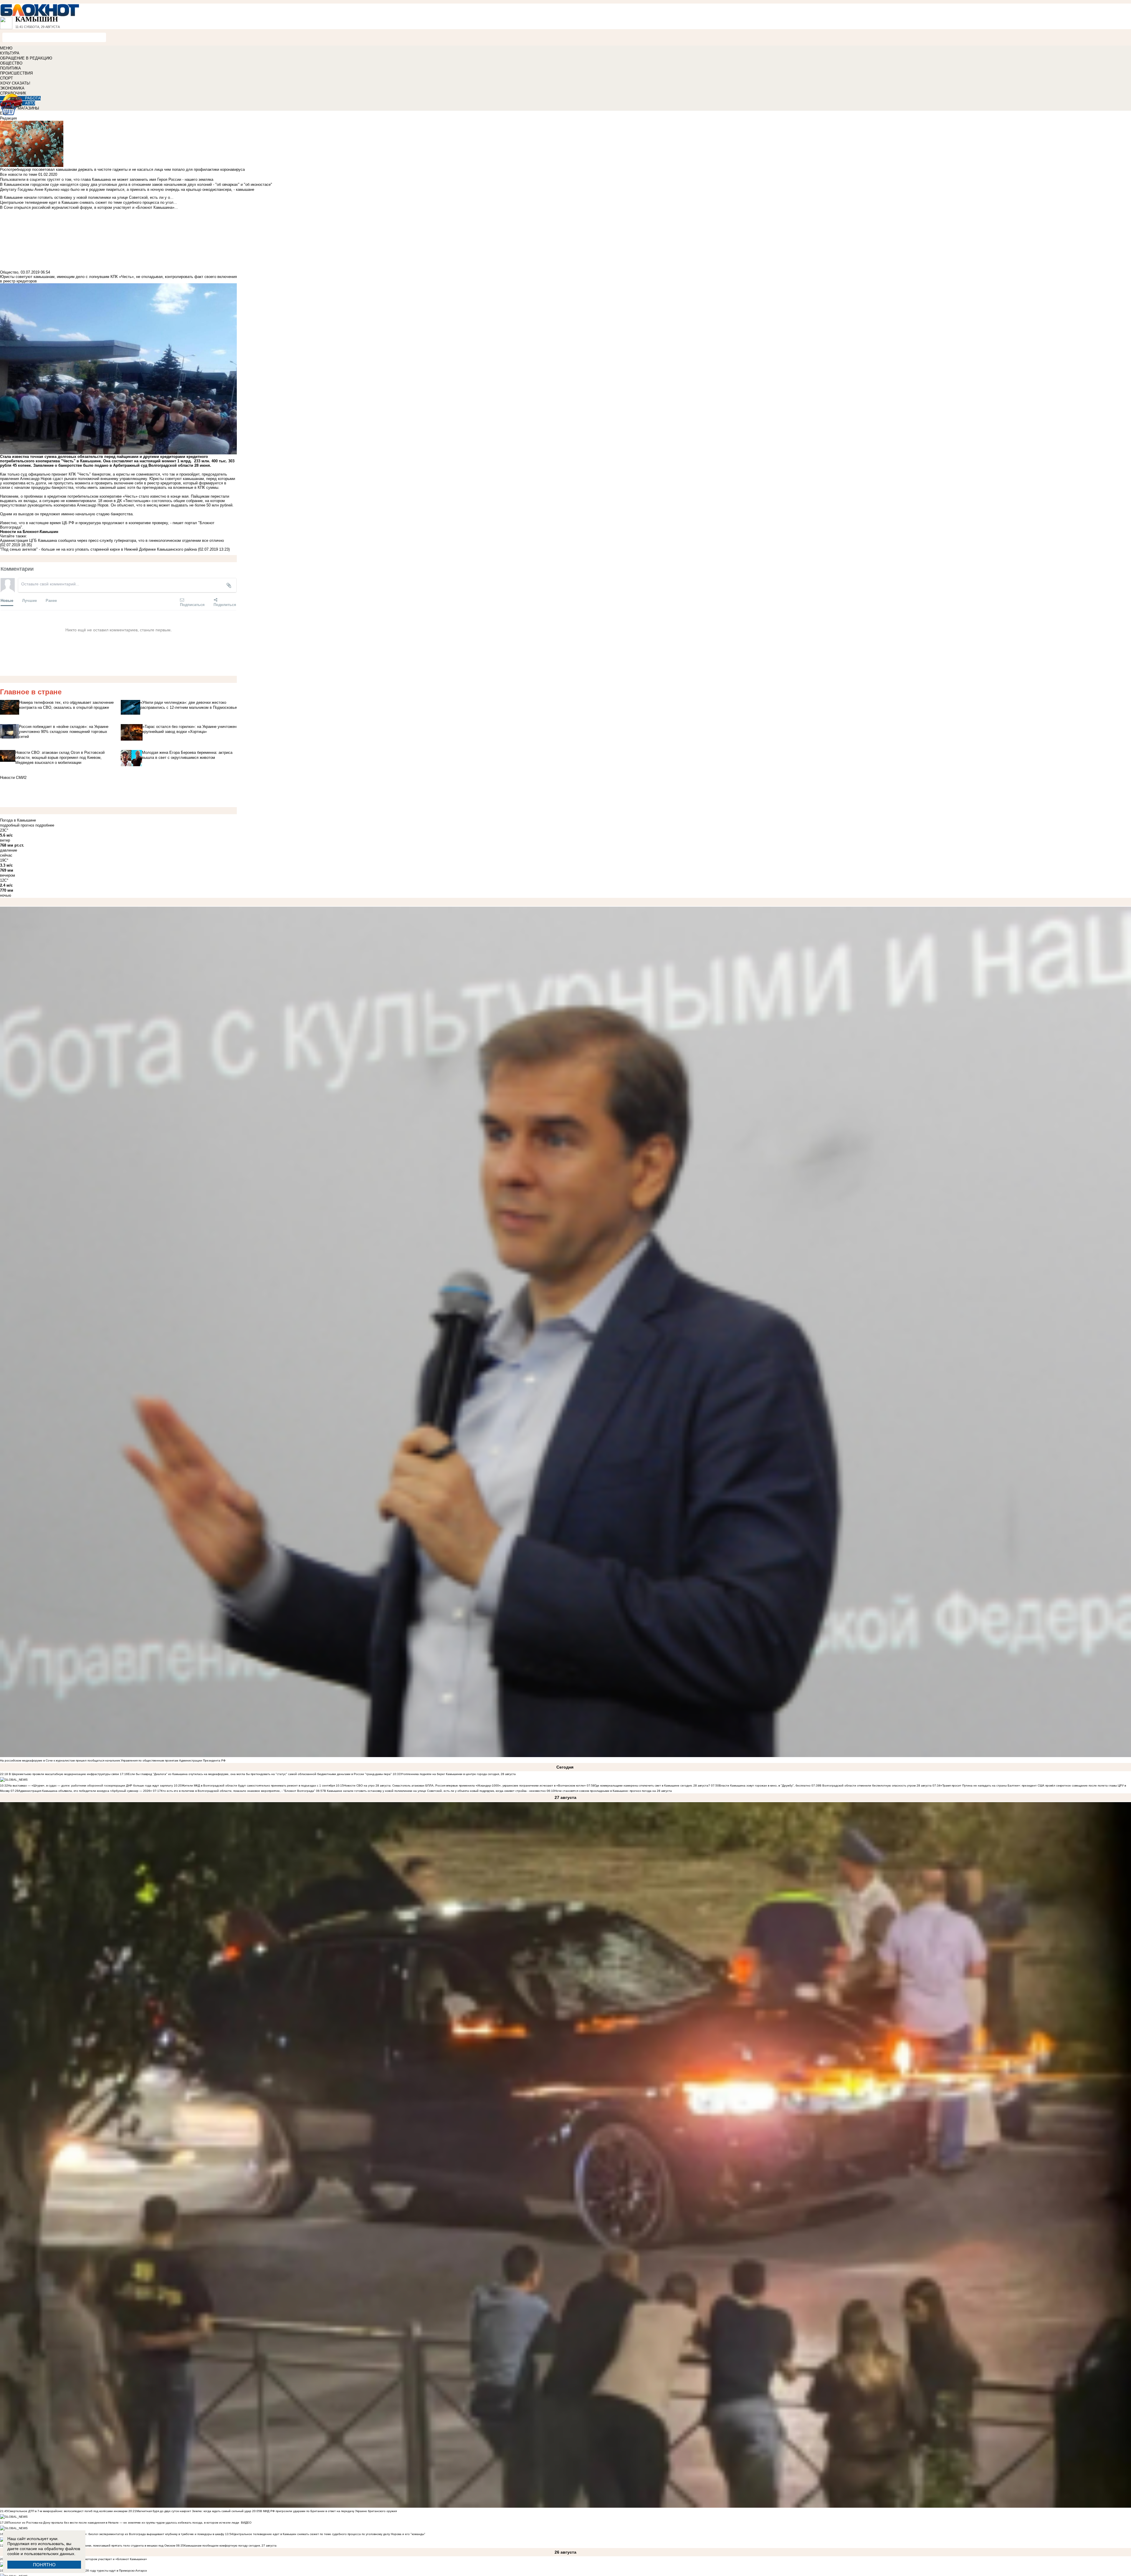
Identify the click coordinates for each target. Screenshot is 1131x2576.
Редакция (8, 118)
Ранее (51, 600)
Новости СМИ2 (13, 778)
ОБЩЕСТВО (11, 63)
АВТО (30, 103)
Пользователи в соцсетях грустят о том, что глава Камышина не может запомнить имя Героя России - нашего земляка (107, 179)
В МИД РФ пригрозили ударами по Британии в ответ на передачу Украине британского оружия (328, 2511)
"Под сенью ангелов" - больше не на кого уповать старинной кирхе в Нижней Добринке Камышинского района (98, 549)
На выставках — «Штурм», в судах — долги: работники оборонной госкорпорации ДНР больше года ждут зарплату (90, 1786)
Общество (9, 272)
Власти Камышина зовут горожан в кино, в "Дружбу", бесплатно (765, 1786)
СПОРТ (6, 78)
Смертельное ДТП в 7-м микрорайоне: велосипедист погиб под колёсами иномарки (68, 2511)
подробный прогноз (17, 825)
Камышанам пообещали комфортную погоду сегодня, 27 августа (230, 2546)
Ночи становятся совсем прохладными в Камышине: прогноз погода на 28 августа (613, 1791)
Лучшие (29, 600)
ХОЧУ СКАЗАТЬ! (15, 83)
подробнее (45, 825)
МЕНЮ (6, 48)
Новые (7, 600)
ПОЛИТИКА (10, 68)
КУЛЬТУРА (10, 53)
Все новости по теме (19, 174)
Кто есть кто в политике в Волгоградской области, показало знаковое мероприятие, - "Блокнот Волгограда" (238, 1791)
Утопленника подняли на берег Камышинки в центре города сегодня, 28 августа (458, 1774)
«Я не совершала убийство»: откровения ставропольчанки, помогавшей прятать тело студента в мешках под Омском (92, 2546)
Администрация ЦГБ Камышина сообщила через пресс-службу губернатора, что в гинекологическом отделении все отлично (112, 540)
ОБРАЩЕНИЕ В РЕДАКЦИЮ (26, 58)
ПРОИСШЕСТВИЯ (16, 73)
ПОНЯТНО (44, 2565)
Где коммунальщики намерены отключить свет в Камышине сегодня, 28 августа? (652, 1786)
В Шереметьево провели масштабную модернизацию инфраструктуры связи (63, 1774)
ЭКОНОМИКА (12, 88)
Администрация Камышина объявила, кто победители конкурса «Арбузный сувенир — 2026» (85, 1791)
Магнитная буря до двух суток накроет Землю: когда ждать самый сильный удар (194, 2511)
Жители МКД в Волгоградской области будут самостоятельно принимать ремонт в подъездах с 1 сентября (259, 1786)
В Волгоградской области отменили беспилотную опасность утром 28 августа (875, 1786)
